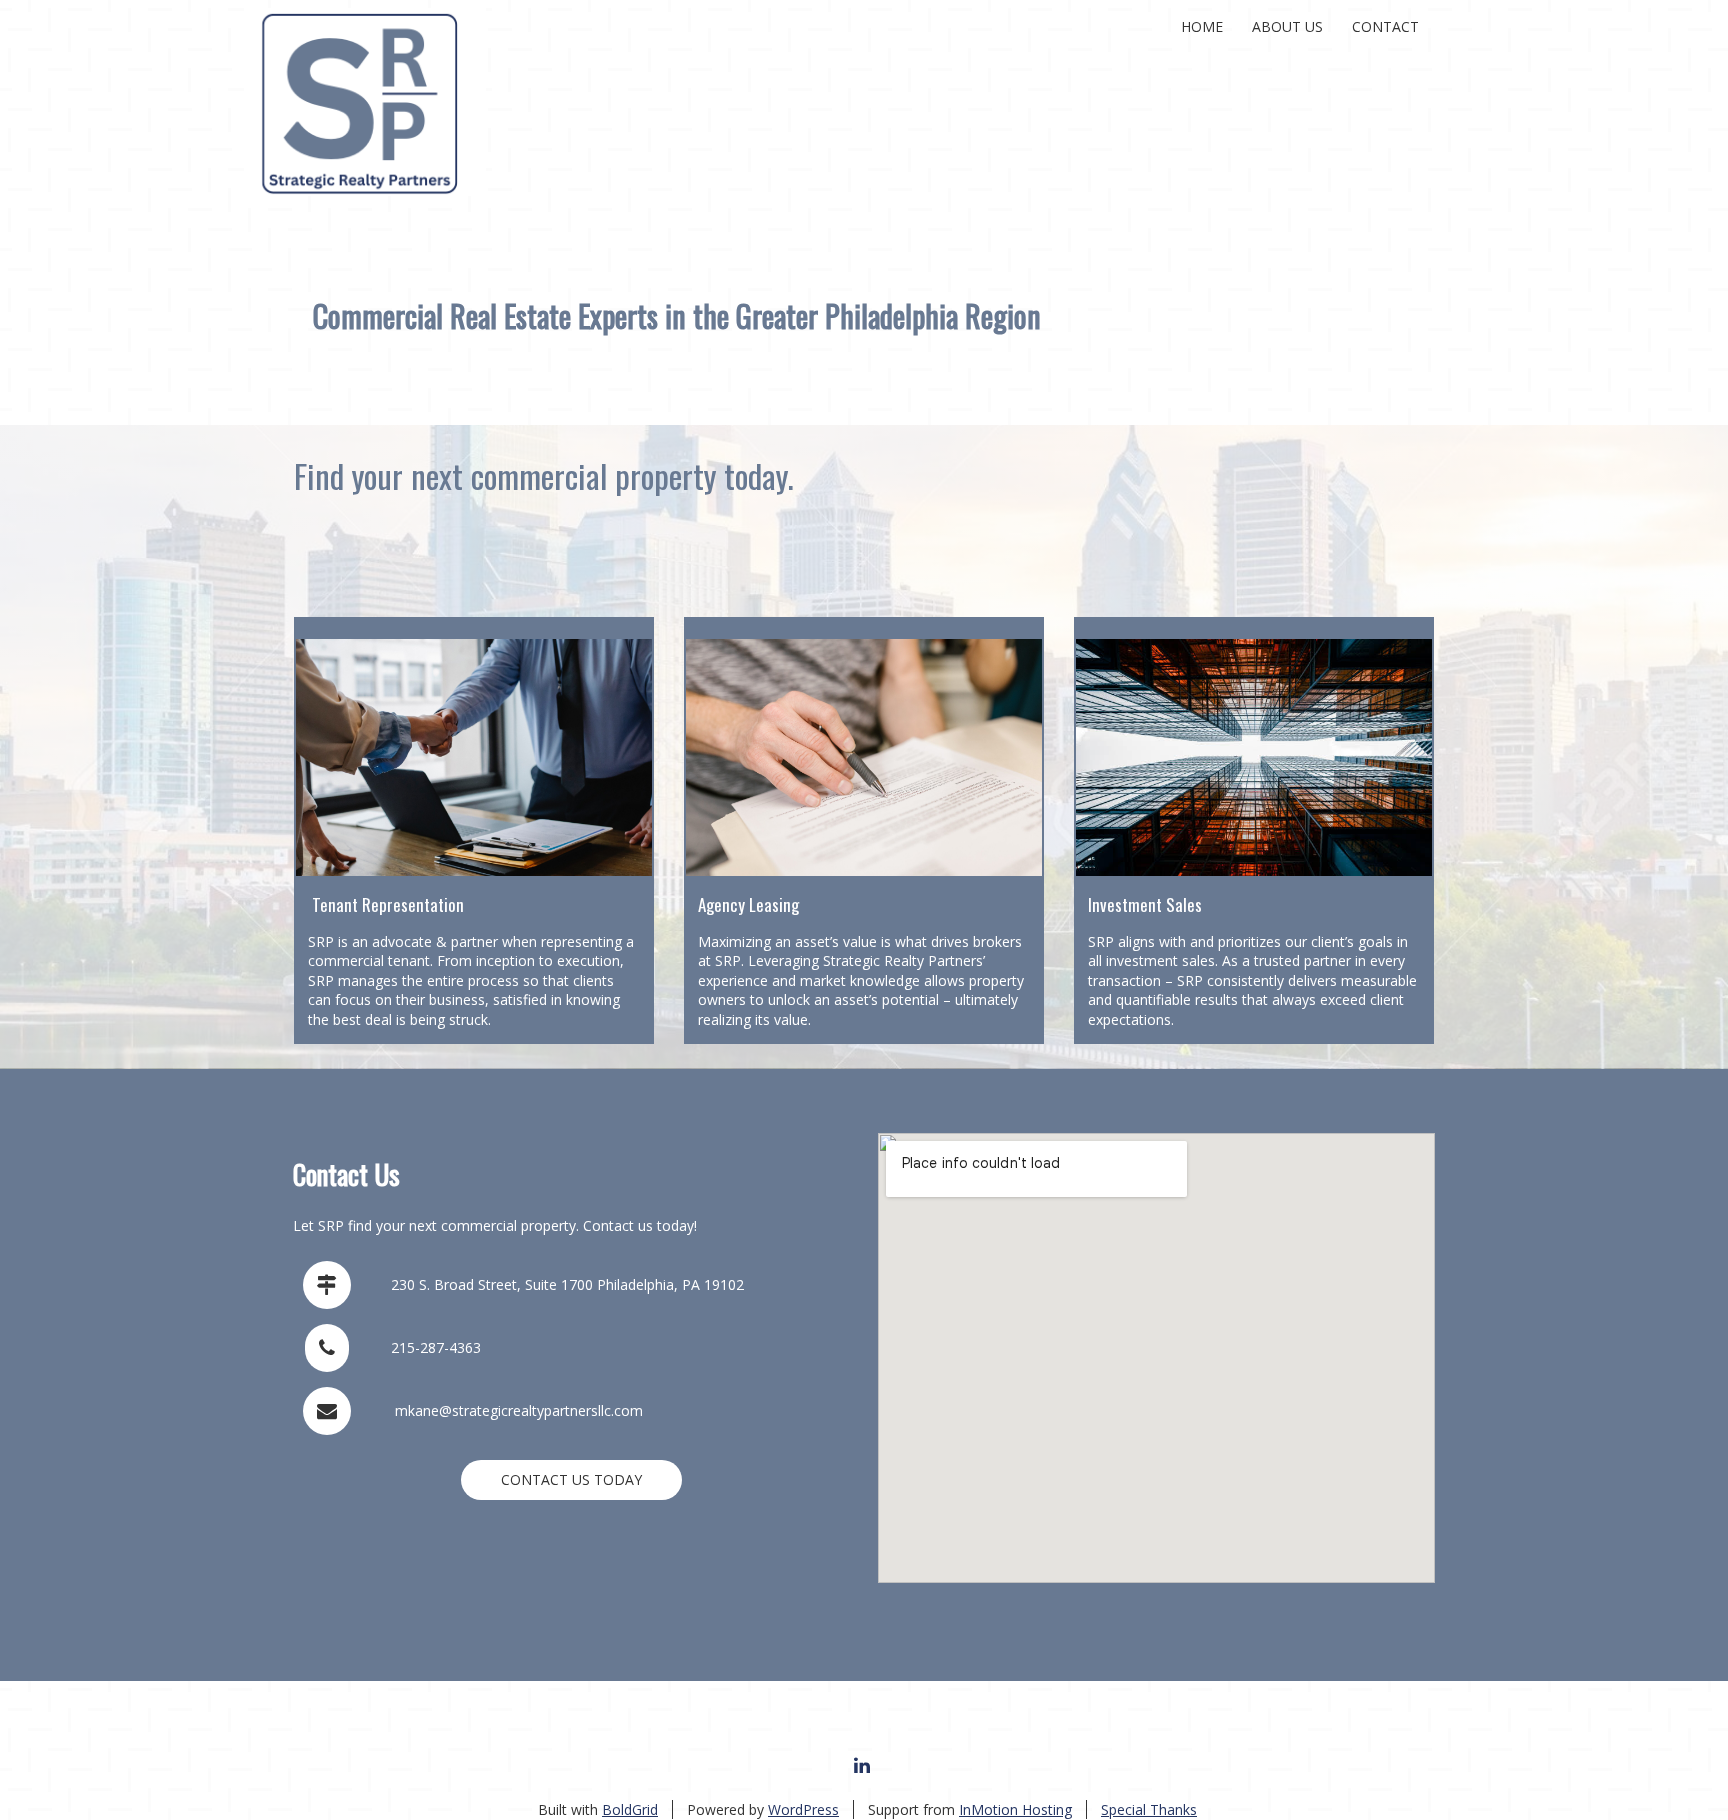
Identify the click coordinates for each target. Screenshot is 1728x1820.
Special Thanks (1149, 1809)
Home (1202, 26)
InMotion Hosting (1015, 1809)
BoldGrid (630, 1809)
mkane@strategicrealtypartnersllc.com (519, 1410)
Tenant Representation (388, 904)
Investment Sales (1145, 904)
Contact (1385, 26)
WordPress (803, 1809)
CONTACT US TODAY (571, 1479)
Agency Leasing (748, 904)
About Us (1287, 26)
